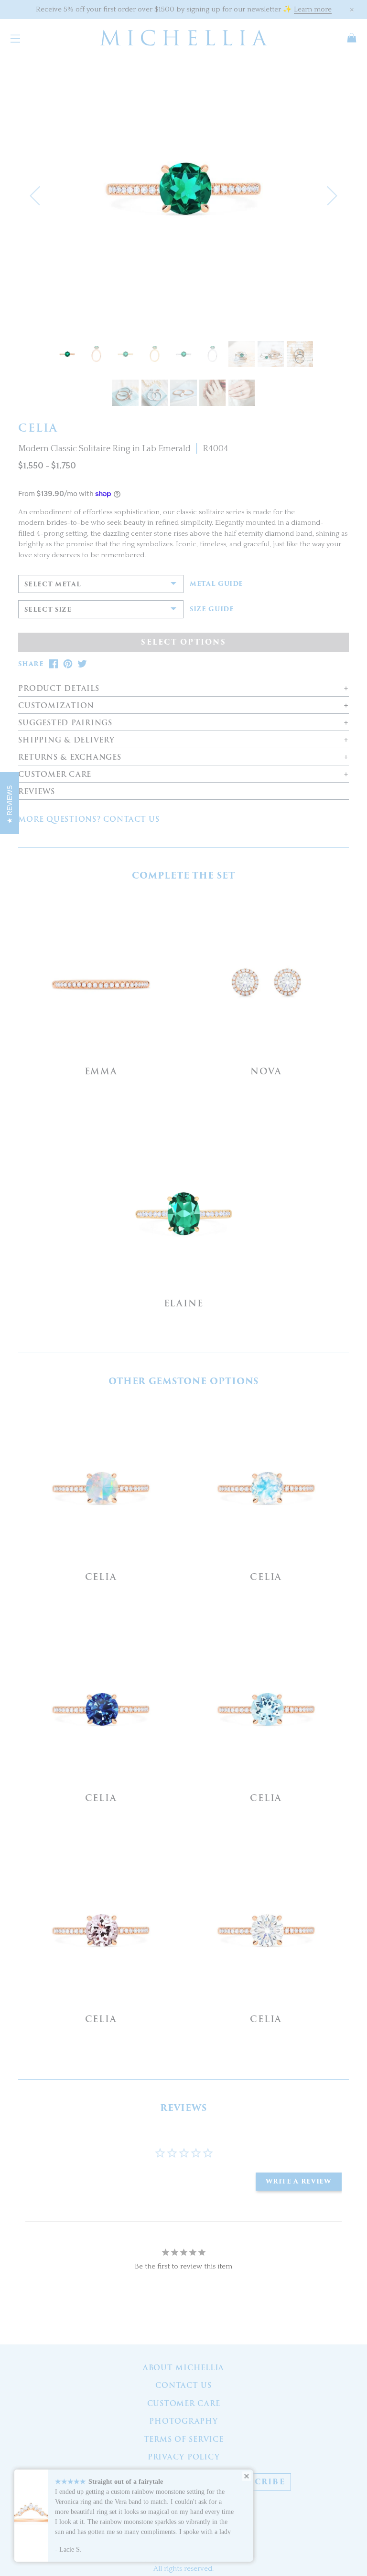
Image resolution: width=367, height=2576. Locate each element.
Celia (101, 1577)
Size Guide (212, 609)
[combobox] (101, 584)
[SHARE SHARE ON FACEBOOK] (54, 664)
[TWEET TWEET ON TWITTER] (82, 664)
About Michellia (183, 2368)
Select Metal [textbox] (53, 584)
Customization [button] (56, 706)
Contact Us (183, 2385)
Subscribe (258, 2482)
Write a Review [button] (299, 2181)
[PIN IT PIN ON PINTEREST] (68, 664)
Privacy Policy (184, 2457)
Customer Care (184, 2404)
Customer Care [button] (55, 775)
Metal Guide (216, 584)
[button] (35, 196)
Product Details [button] (59, 689)
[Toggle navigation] (15, 38)
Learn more (313, 9)
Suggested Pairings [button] (65, 723)
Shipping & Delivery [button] (66, 740)
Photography (183, 2421)
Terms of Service (184, 2439)
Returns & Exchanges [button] (70, 758)
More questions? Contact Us (89, 819)
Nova (266, 1071)
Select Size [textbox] (48, 610)
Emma (101, 1071)
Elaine (184, 1303)
